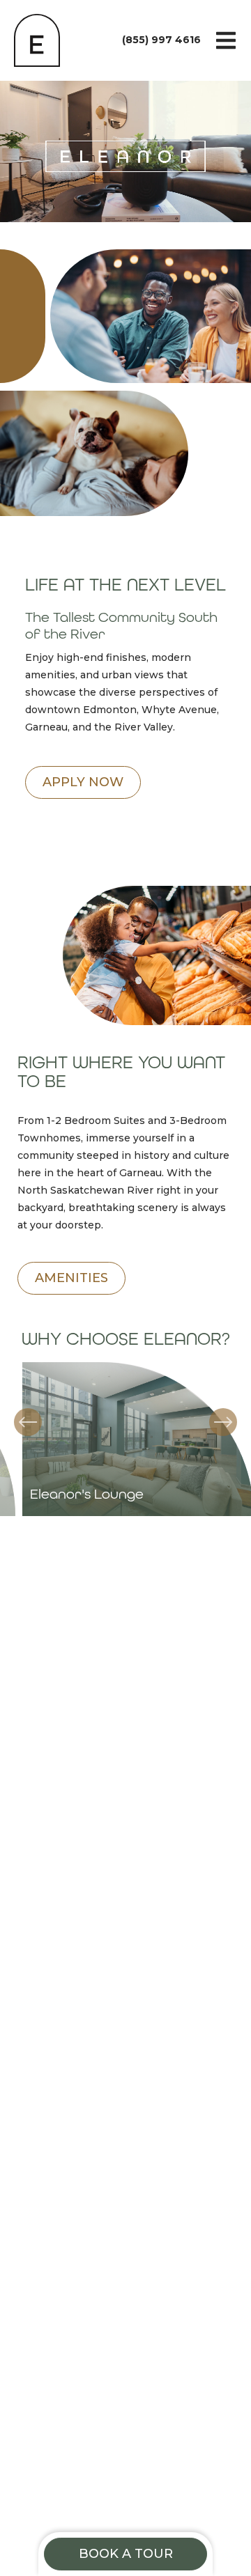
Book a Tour (126, 2554)
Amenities (71, 1278)
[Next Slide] (223, 1422)
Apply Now (83, 782)
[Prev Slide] (28, 1422)
